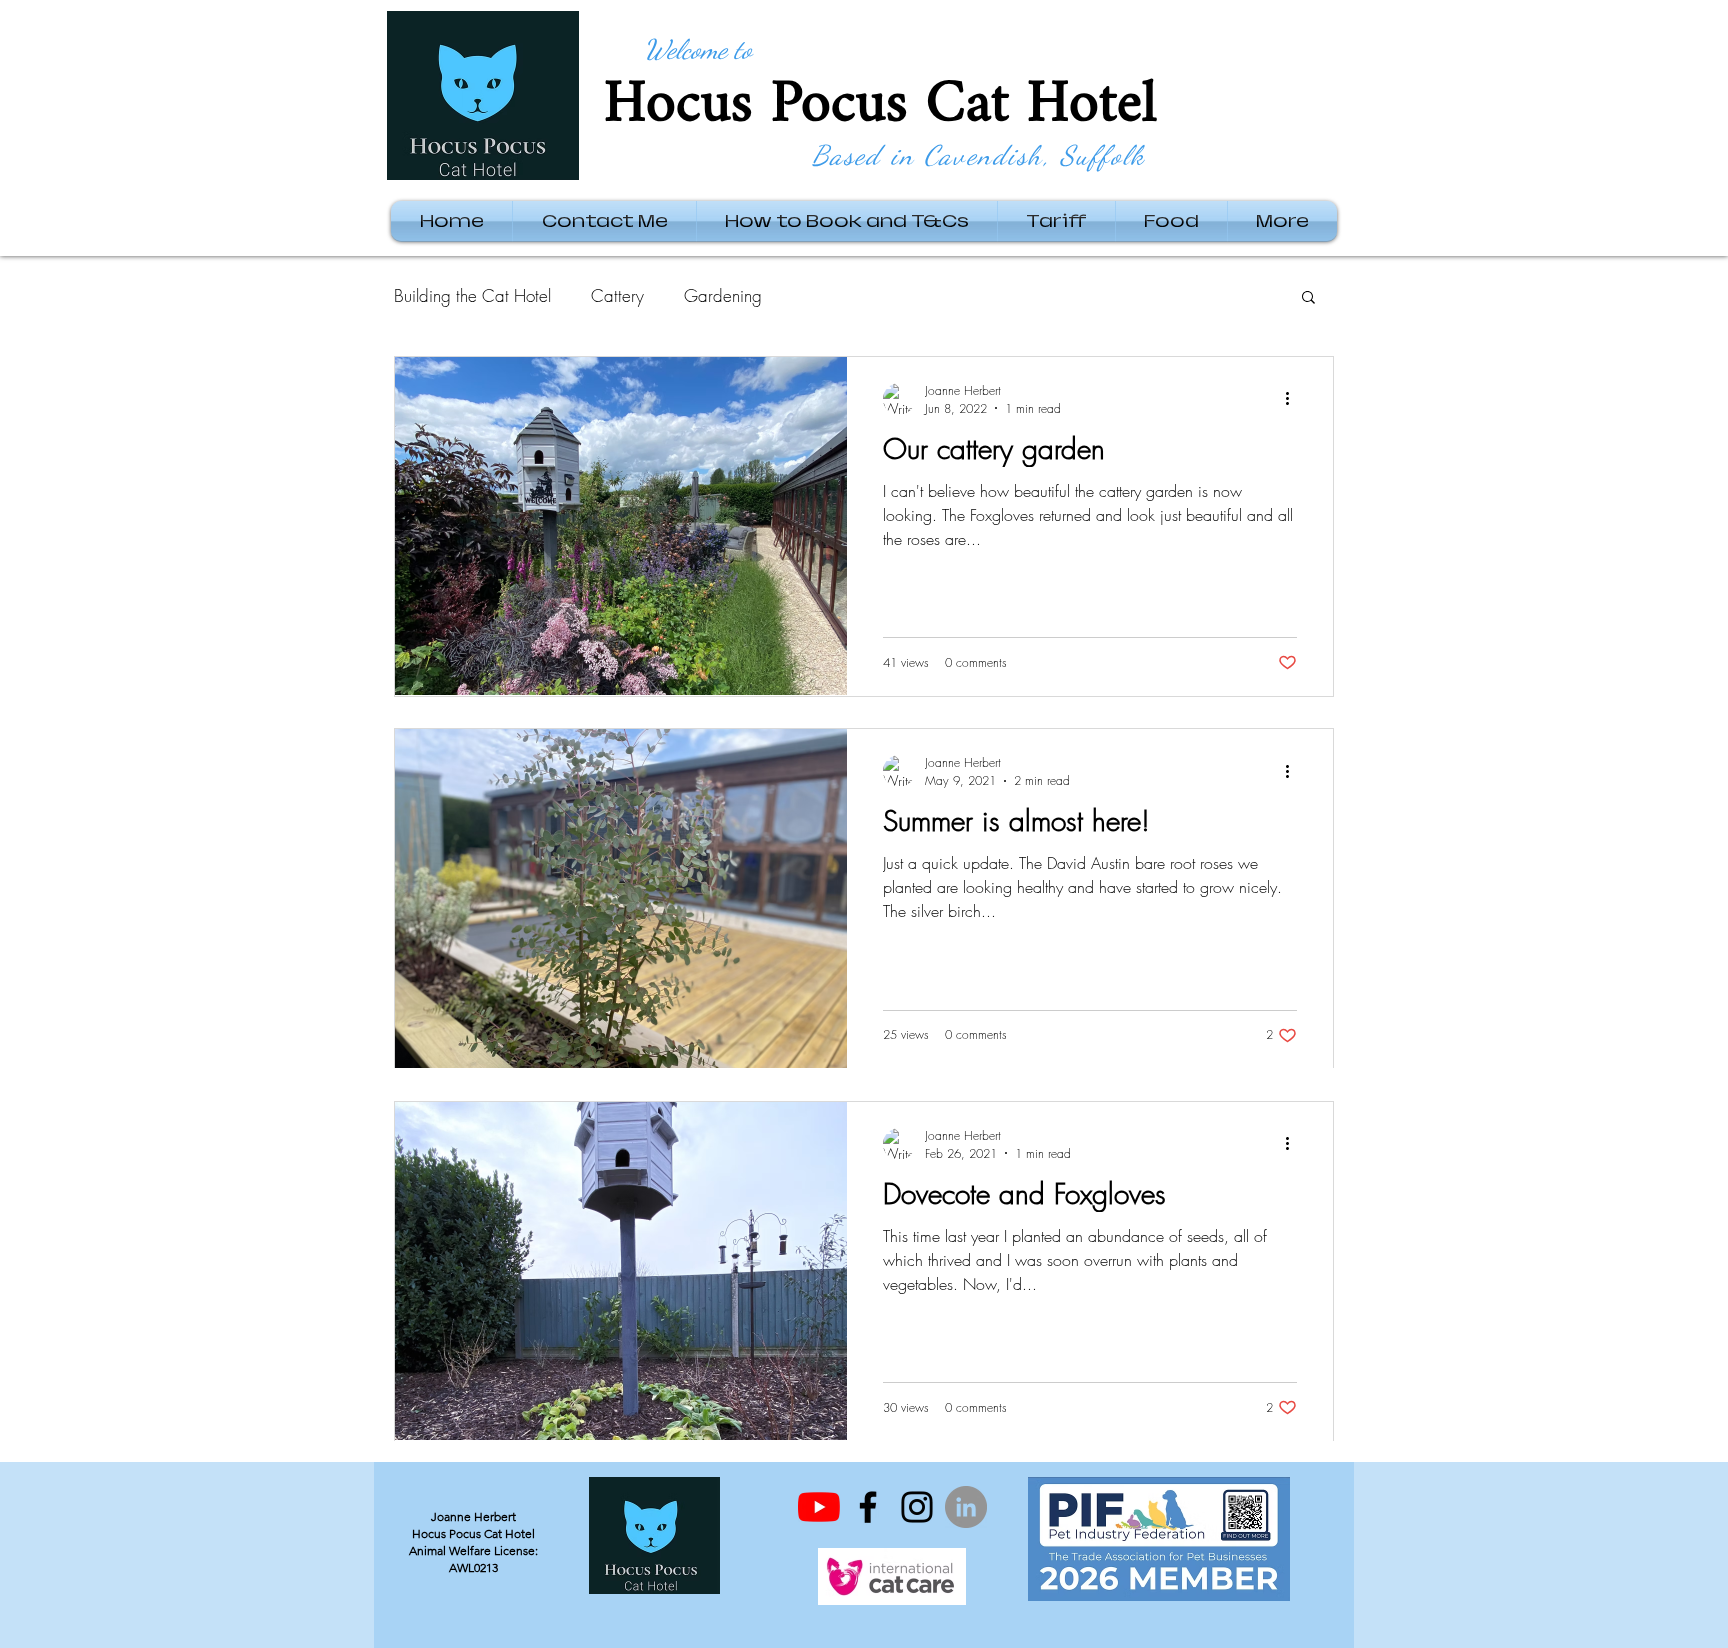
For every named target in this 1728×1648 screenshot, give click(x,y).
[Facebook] (868, 1507)
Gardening (723, 295)
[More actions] (1294, 399)
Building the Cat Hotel (472, 295)
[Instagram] (917, 1507)
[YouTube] (819, 1507)
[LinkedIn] (966, 1507)
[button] (1308, 298)
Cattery (617, 295)
